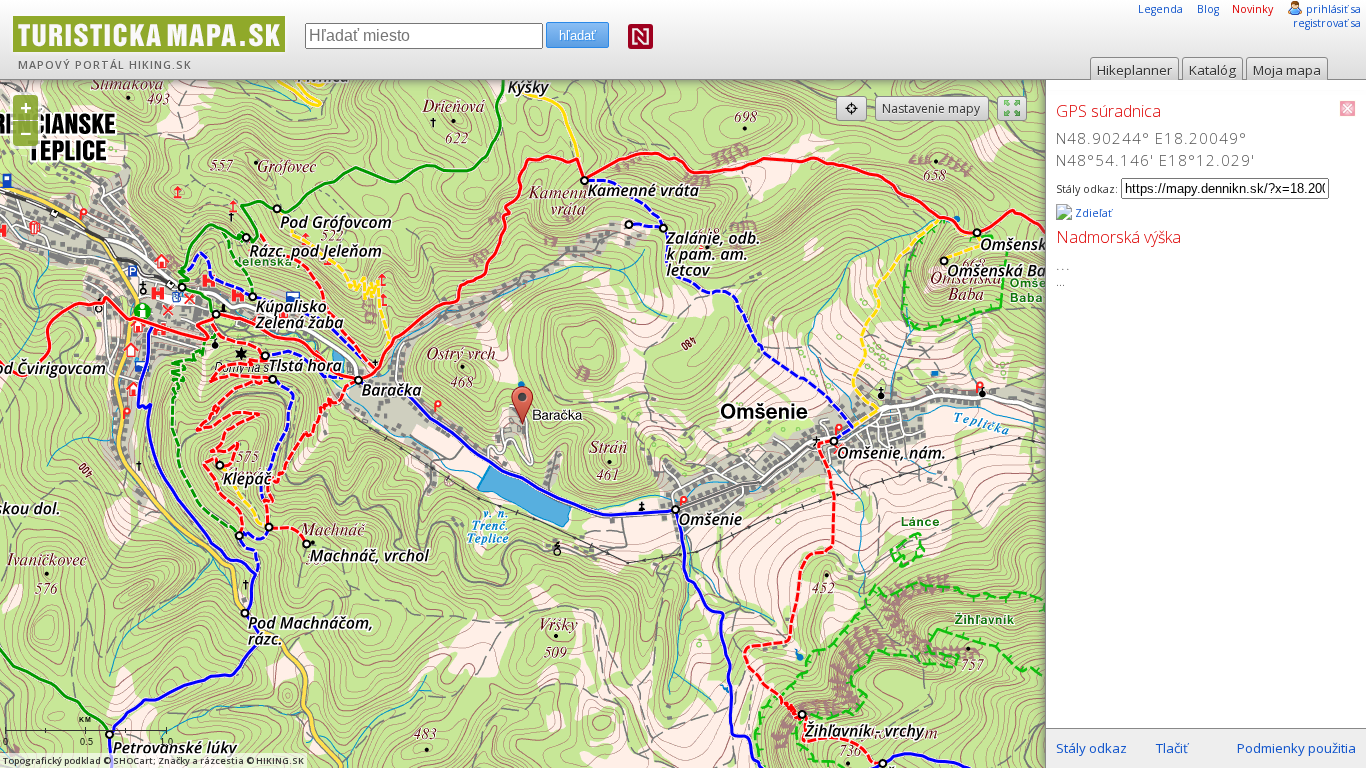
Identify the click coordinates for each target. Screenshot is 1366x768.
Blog (1208, 9)
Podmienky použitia (1296, 748)
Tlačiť (1172, 748)
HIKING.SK (160, 65)
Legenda (1160, 9)
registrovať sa (1327, 23)
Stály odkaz (1091, 748)
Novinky (1252, 9)
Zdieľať (1092, 213)
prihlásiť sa (1333, 9)
